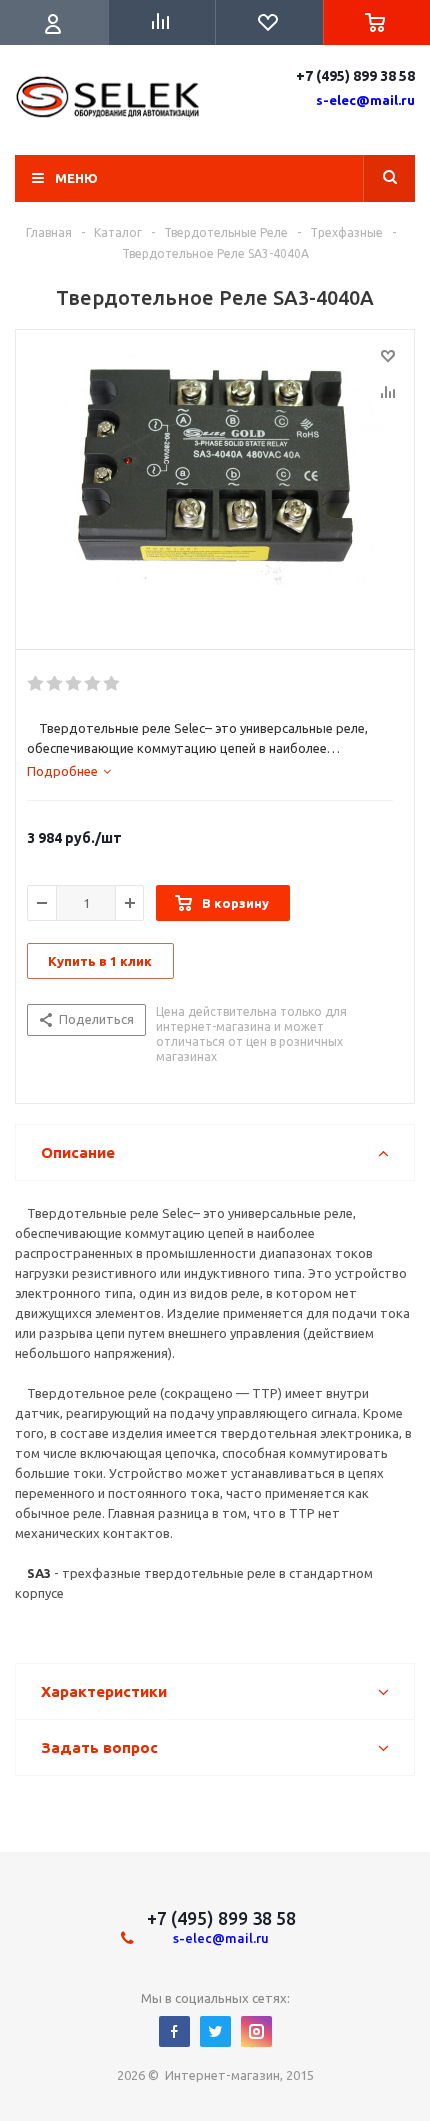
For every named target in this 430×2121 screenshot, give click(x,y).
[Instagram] (256, 2031)
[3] (74, 684)
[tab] (69, 771)
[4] (93, 684)
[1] (36, 684)
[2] (55, 684)
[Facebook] (174, 2031)
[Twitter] (215, 2031)
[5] (112, 684)
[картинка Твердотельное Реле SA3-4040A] (215, 485)
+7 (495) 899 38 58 (355, 76)
